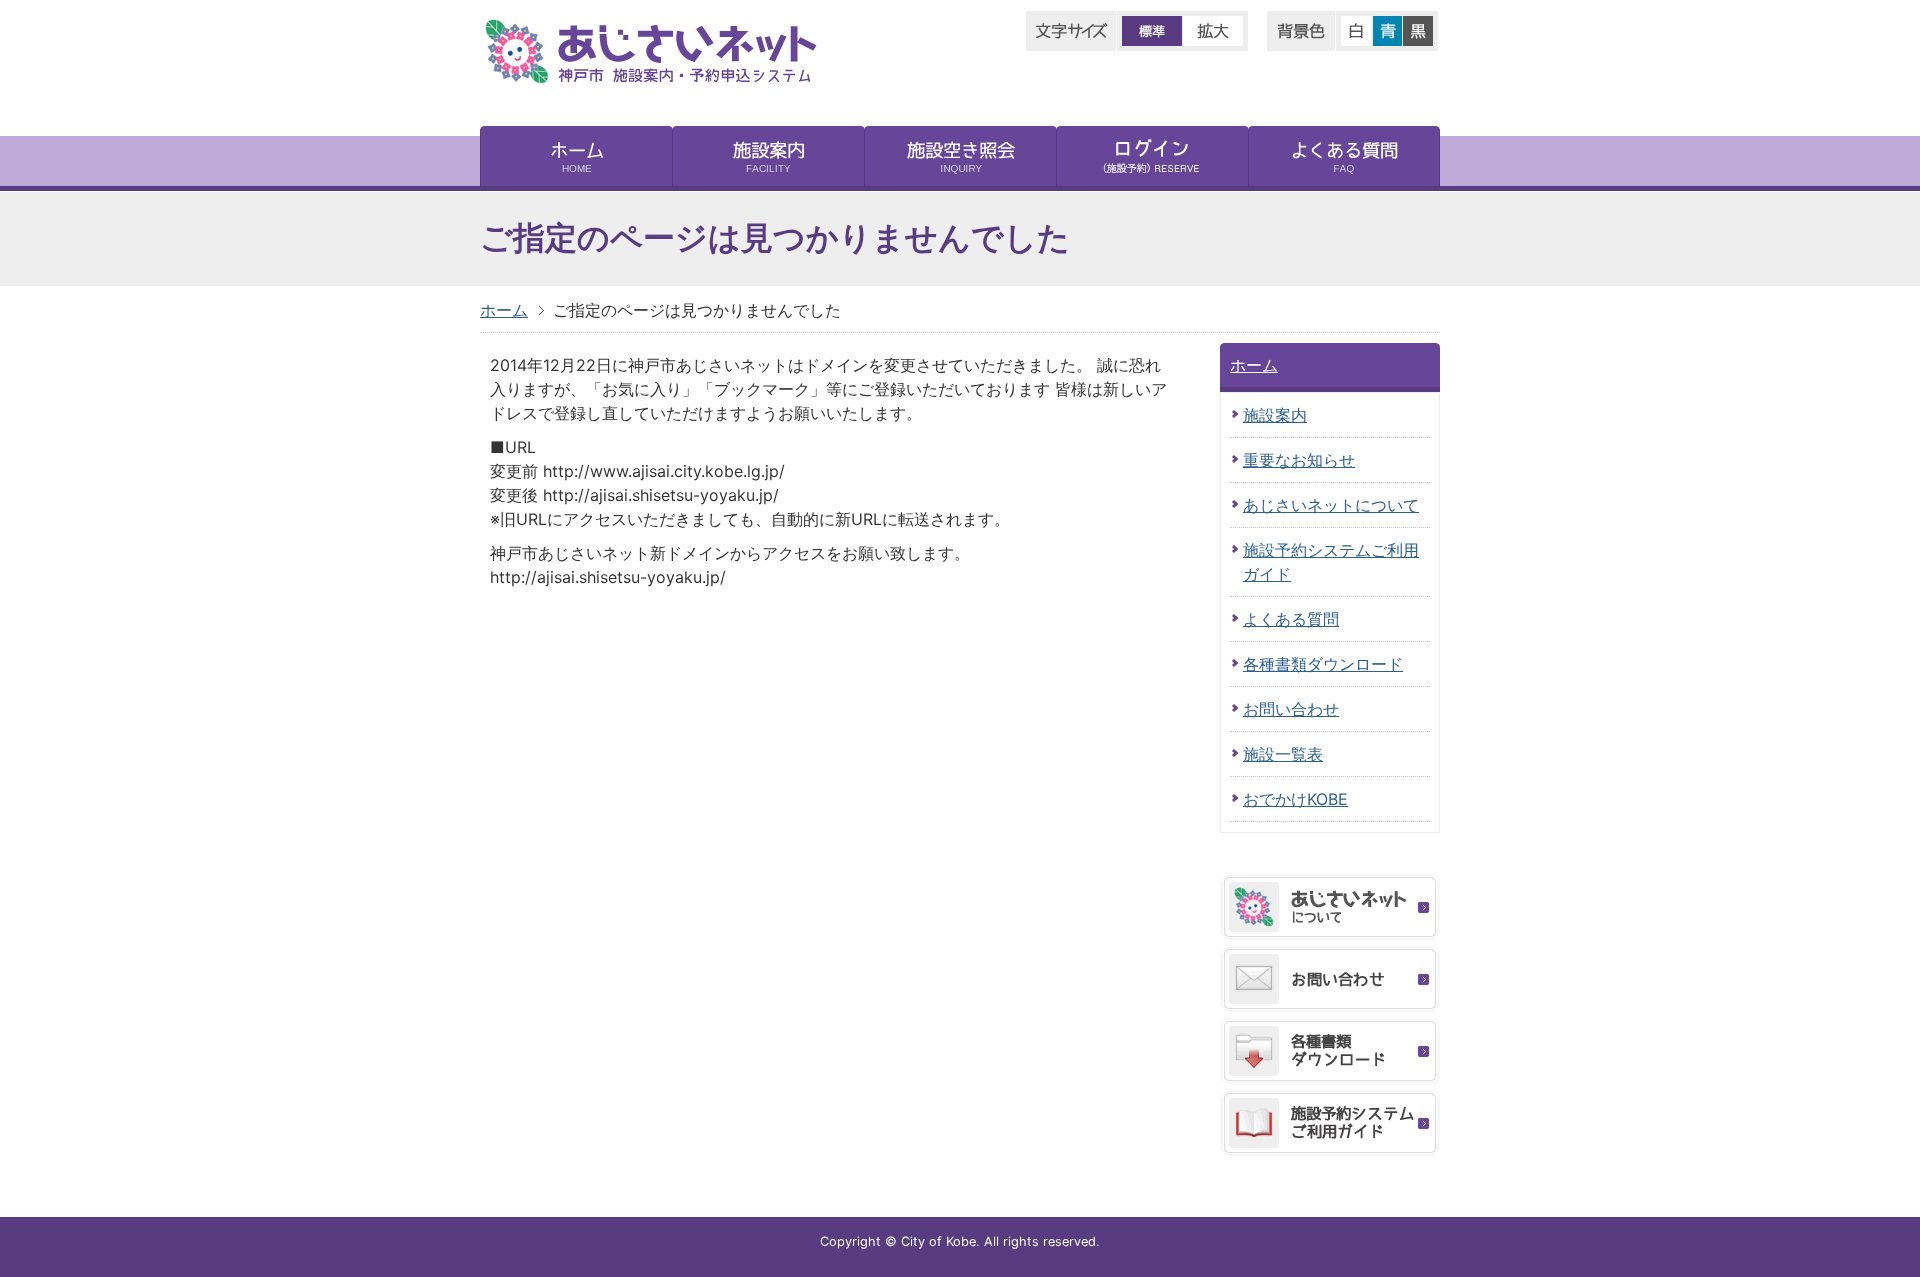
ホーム (504, 310)
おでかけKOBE (1295, 799)
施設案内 (1275, 415)
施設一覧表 (1283, 754)
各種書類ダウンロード (1323, 664)
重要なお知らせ (1299, 460)
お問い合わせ (1291, 709)
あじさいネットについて (1331, 505)
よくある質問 (1291, 619)
